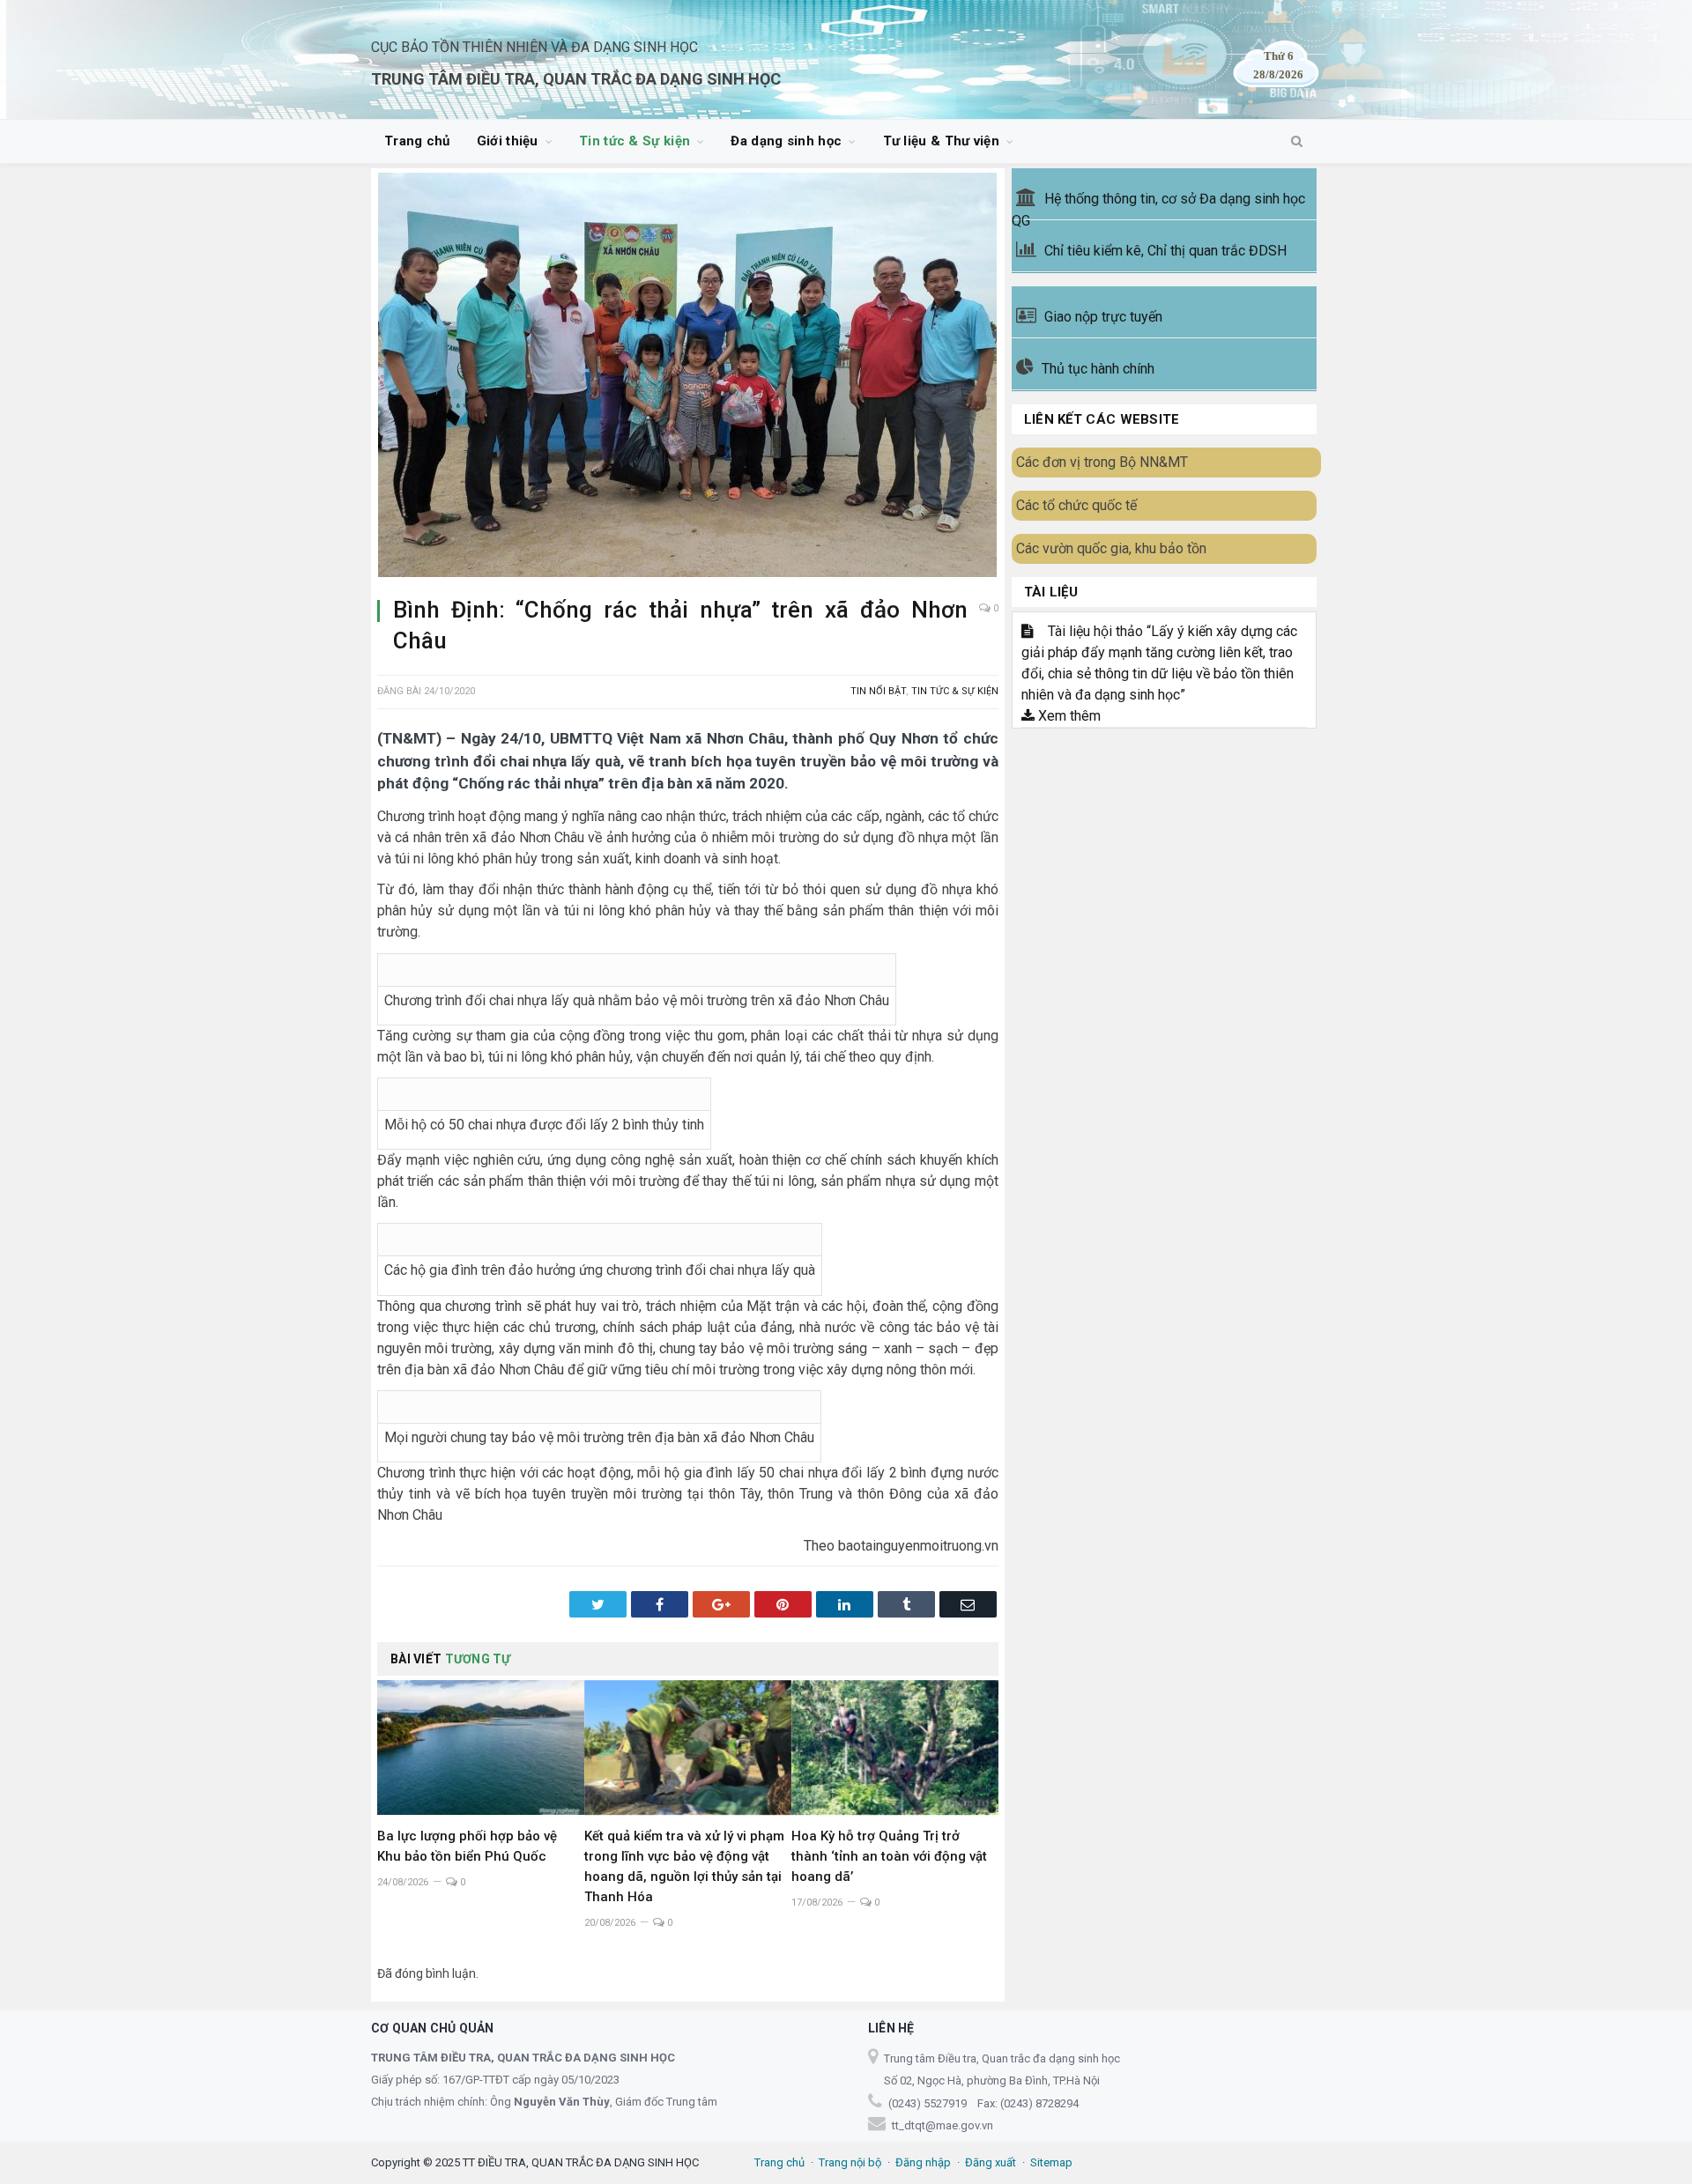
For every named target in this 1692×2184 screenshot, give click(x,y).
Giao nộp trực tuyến (1103, 317)
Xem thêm (1068, 716)
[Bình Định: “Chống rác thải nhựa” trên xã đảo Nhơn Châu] (688, 378)
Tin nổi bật (878, 691)
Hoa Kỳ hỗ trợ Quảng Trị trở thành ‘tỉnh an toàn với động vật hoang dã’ (889, 1856)
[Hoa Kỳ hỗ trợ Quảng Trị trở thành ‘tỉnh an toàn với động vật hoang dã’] (895, 1748)
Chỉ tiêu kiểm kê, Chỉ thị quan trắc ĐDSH (1165, 251)
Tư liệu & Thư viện (941, 141)
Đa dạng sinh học (786, 141)
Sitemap (1051, 2162)
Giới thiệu (508, 141)
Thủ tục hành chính (1098, 369)
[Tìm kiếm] (1297, 142)
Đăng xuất (991, 2162)
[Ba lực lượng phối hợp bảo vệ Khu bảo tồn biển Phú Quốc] (481, 1748)
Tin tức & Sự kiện (634, 141)
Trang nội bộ (850, 2162)
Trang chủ (417, 141)
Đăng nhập (923, 2162)
